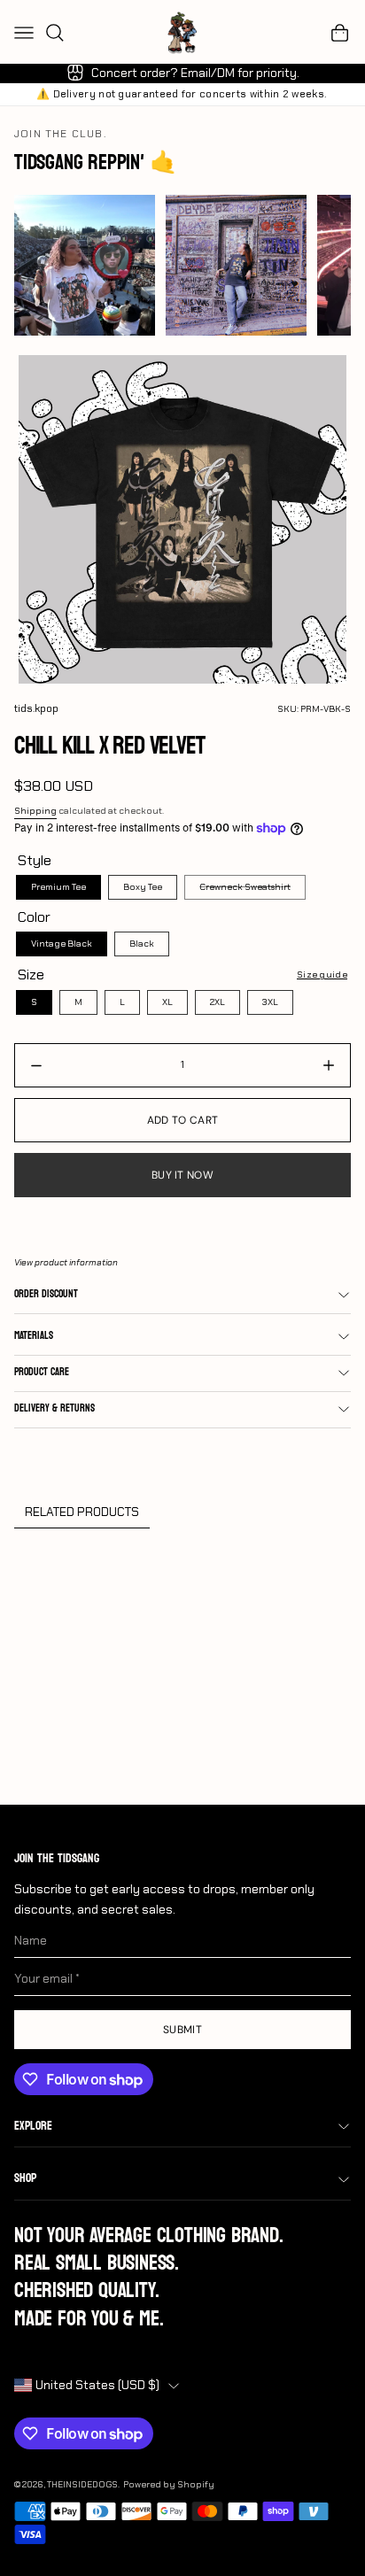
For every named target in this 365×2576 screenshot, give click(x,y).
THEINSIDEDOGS (82, 2484)
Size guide (322, 975)
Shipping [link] (35, 811)
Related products (82, 1512)
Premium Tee (58, 887)
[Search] (55, 33)
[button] (340, 33)
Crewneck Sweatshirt (245, 887)
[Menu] (24, 33)
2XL (217, 1002)
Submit (182, 2030)
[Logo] (182, 33)
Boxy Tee (143, 887)
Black (142, 944)
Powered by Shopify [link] (169, 2484)
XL (167, 1002)
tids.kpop (36, 708)
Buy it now (182, 1175)
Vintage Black (62, 944)
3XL (270, 1002)
